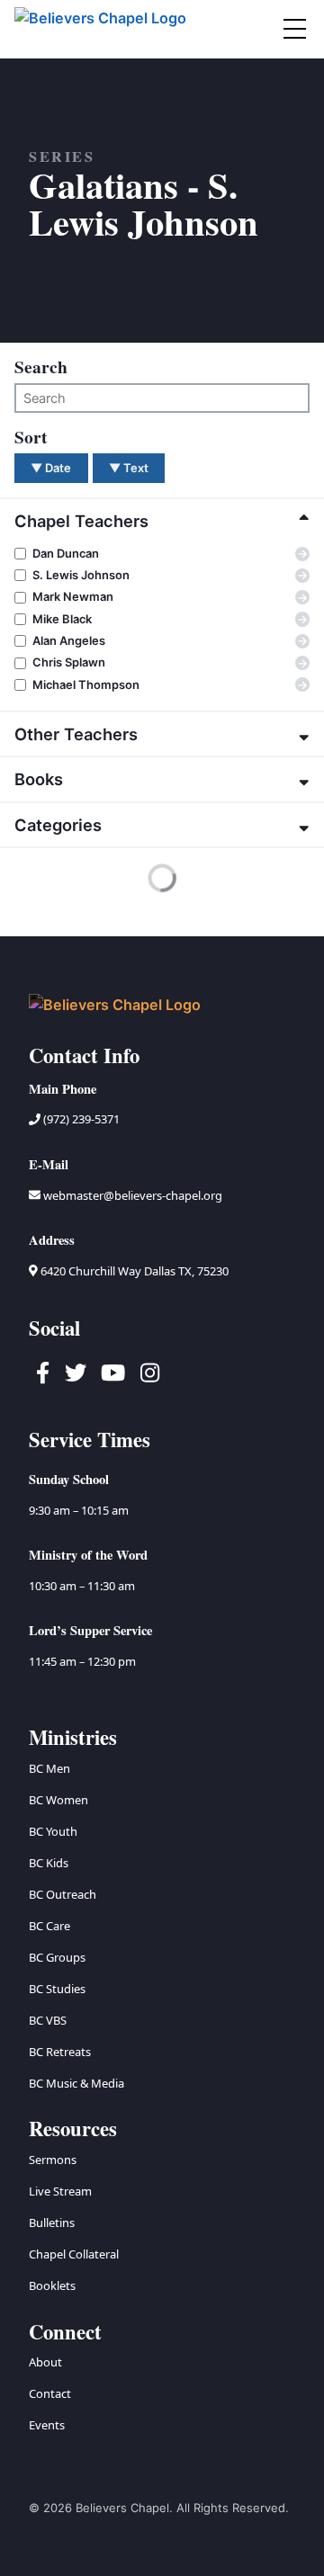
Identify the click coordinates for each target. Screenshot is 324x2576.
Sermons (53, 2160)
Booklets (52, 2285)
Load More (60, 907)
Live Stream (60, 2191)
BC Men (49, 1768)
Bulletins (52, 2223)
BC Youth (53, 1831)
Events (47, 2425)
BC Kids (49, 1863)
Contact (50, 2393)
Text (129, 468)
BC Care (49, 1926)
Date (51, 468)
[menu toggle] (294, 29)
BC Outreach (63, 1894)
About (45, 2362)
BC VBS (48, 2020)
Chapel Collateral (74, 2254)
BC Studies (57, 1989)
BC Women (58, 1800)
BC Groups (57, 1957)
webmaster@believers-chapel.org (133, 1195)
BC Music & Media (76, 2083)
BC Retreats (60, 2052)
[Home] (102, 29)
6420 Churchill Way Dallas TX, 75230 (133, 1271)
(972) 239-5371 (80, 1119)
